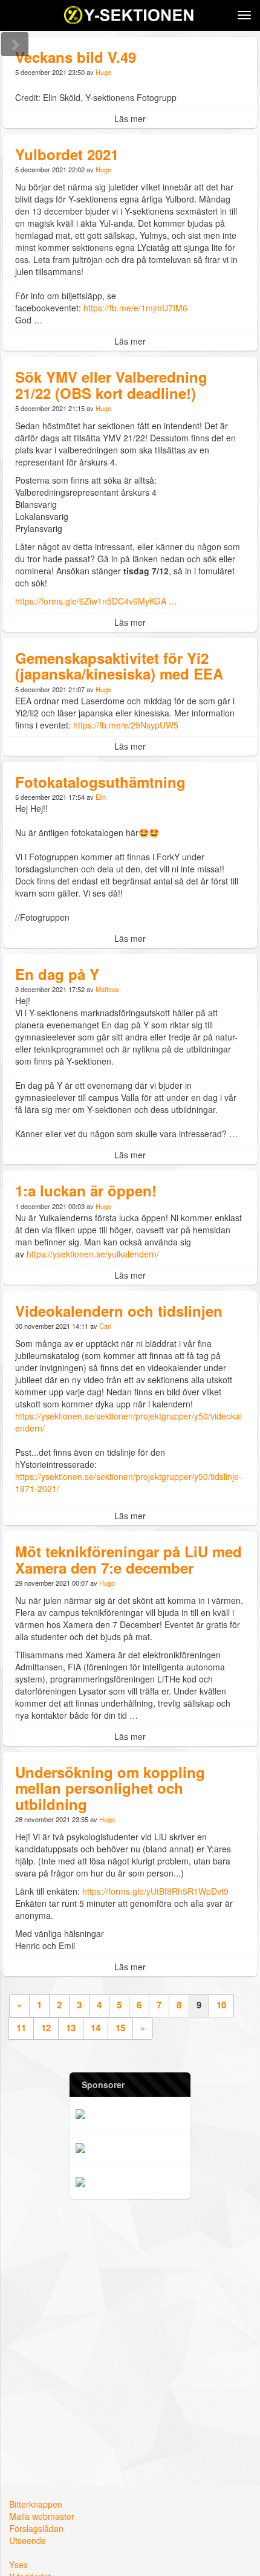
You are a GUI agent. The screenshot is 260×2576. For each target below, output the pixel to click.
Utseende (28, 2540)
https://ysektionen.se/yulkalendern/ (93, 1254)
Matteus (107, 989)
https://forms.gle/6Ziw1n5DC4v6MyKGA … (96, 601)
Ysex (18, 2565)
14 (96, 2028)
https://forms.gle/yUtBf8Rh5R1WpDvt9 (157, 1891)
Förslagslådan (36, 2528)
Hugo (103, 72)
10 (221, 2005)
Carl (105, 1326)
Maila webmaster (42, 2516)
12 (46, 2028)
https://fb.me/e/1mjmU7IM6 (135, 308)
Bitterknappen (36, 2504)
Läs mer (130, 118)
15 (120, 2028)
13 (71, 2028)
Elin (101, 797)
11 (21, 2028)
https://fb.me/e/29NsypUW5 (126, 725)
